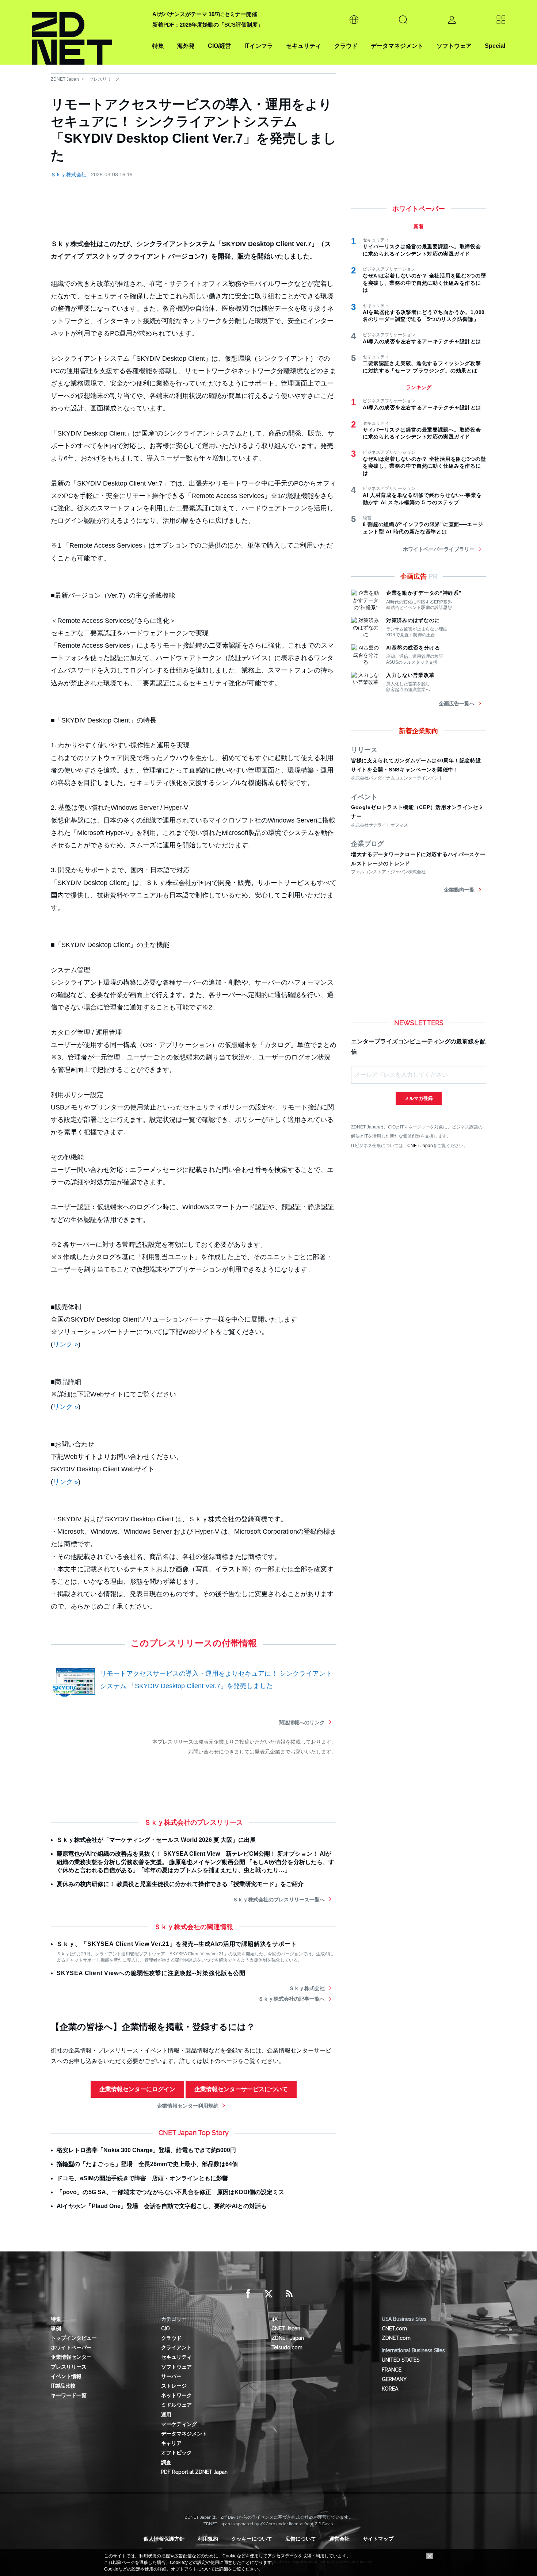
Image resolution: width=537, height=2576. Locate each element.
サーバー (171, 2376)
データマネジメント (397, 46)
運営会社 (339, 2539)
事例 (56, 2328)
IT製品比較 (63, 2386)
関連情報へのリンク (302, 1722)
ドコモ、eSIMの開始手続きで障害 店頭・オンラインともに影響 (142, 2178)
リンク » (66, 1344)
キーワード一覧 (69, 2395)
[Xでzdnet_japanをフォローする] (268, 2294)
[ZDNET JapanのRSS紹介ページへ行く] (289, 2294)
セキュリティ (304, 46)
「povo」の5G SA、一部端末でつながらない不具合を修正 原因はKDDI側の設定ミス (170, 2192)
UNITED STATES (401, 2360)
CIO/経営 (220, 46)
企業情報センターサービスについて (241, 2089)
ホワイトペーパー (71, 2347)
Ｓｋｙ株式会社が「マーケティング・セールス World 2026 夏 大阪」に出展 (156, 1840)
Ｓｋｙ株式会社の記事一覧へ (292, 1999)
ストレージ (174, 2386)
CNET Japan (420, 1145)
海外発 (186, 46)
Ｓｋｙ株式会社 (69, 175)
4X (275, 2319)
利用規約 (208, 2539)
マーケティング (179, 2424)
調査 (166, 2462)
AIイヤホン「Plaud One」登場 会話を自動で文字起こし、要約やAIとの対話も (162, 2206)
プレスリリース (104, 79)
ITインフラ (259, 46)
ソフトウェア (454, 46)
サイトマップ (378, 2539)
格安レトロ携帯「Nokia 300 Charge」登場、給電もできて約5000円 (146, 2150)
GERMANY (394, 2379)
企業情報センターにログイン (137, 2089)
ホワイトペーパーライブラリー (439, 549)
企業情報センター (71, 2357)
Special (495, 46)
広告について (301, 2539)
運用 (166, 2415)
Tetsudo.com (287, 2347)
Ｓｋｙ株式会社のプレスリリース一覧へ (279, 1900)
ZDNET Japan (65, 79)
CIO (165, 2328)
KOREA (390, 2389)
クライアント (176, 2347)
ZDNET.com (396, 2338)
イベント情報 (66, 2376)
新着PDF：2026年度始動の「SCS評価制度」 (208, 25)
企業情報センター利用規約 (188, 2106)
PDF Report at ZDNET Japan (194, 2472)
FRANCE (392, 2370)
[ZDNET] (88, 32)
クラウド (346, 46)
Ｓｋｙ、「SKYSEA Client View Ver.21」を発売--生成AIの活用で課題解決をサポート (177, 1944)
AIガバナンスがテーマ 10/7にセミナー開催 (205, 14)
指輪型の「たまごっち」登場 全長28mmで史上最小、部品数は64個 (147, 2164)
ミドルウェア (176, 2405)
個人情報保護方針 (164, 2539)
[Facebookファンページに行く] (248, 2294)
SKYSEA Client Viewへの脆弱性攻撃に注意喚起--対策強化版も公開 (151, 1973)
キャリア (171, 2443)
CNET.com (394, 2328)
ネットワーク (176, 2395)
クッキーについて (252, 2539)
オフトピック (176, 2453)
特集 (158, 46)
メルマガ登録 (419, 1098)
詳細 (224, 2569)
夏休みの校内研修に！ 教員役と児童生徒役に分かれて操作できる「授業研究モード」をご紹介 (180, 1884)
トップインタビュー (74, 2338)
